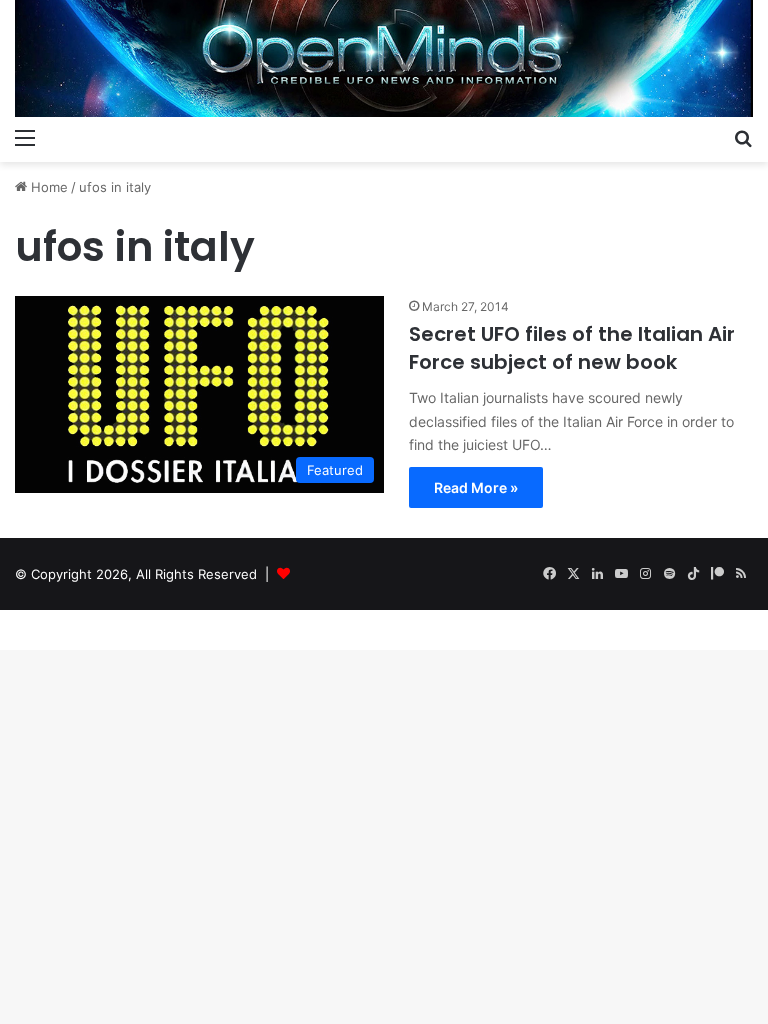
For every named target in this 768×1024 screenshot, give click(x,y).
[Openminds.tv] (384, 58)
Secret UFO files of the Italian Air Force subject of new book (572, 348)
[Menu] (25, 137)
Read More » (476, 487)
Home (47, 187)
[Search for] (743, 137)
